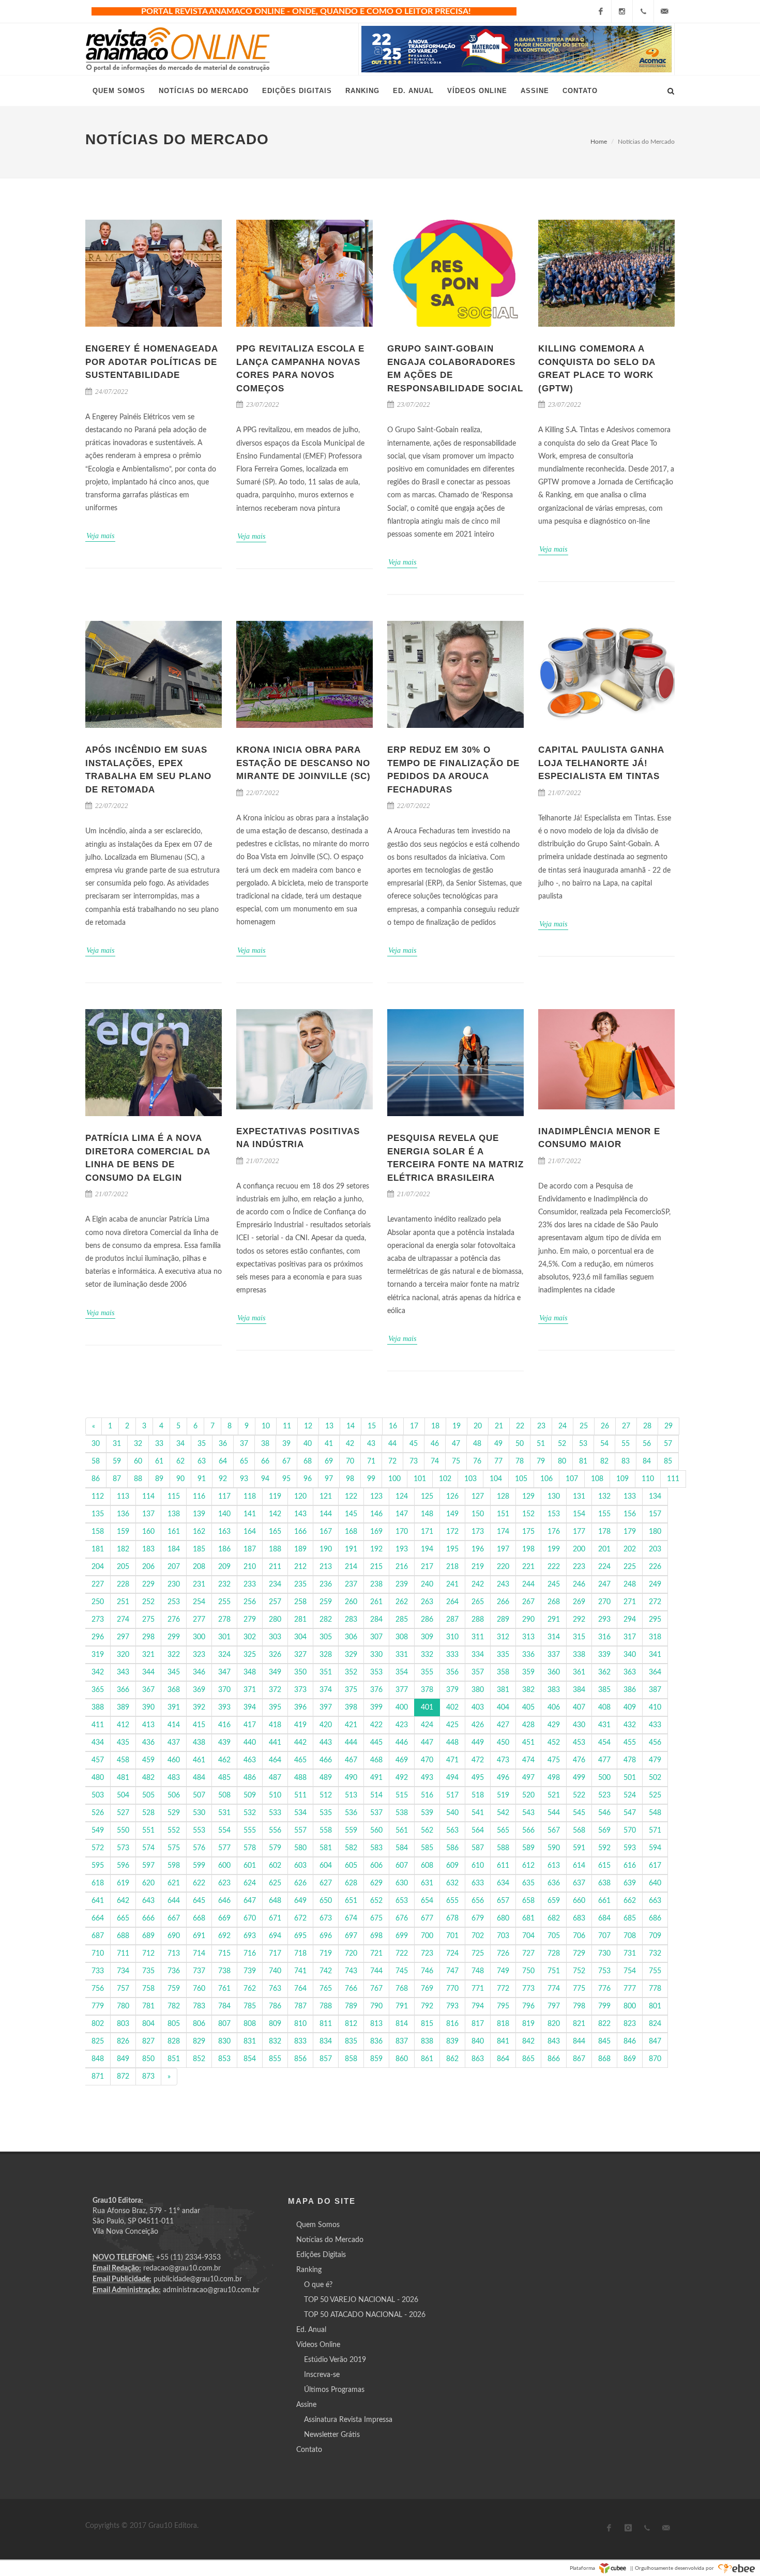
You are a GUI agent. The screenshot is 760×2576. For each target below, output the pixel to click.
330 (376, 1655)
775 (579, 1989)
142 (275, 1514)
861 (427, 2059)
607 (402, 1866)
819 (528, 2024)
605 (351, 1866)
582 (351, 1848)
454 (604, 1743)
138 (174, 1514)
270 (604, 1602)
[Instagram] (622, 11)
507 (199, 1795)
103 (470, 1479)
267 (528, 1602)
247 (604, 1584)
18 (435, 1426)
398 (351, 1708)
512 (326, 1795)
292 (579, 1620)
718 (300, 1954)
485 (224, 1778)
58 (96, 1461)
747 (452, 1971)
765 (326, 1989)
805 (174, 2024)
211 (275, 1567)
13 (329, 1426)
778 (655, 1989)
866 (554, 2059)
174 (503, 1532)
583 (376, 1848)
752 (579, 1971)
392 (199, 1708)
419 (300, 1725)
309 (427, 1637)
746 (427, 1971)
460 (174, 1760)
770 (452, 1989)
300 (199, 1637)
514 (376, 1795)
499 (579, 1778)
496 (503, 1778)
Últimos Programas (334, 2390)
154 (579, 1514)
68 (308, 1461)
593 (630, 1848)
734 (123, 1971)
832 (275, 2041)
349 (275, 1672)
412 (123, 1725)
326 (275, 1655)
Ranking (309, 2270)
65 (244, 1461)
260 (351, 1602)
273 (98, 1620)
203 (655, 1549)
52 (562, 1444)
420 (326, 1725)
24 (563, 1426)
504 (123, 1795)
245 (554, 1584)
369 (199, 1690)
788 (326, 2006)
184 (174, 1549)
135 (98, 1514)
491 (376, 1778)
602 (275, 1866)
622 (199, 1883)
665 (123, 1918)
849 (123, 2059)
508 (224, 1795)
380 (478, 1690)
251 (123, 1602)
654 (427, 1901)
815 (427, 2024)
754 (630, 1971)
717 (275, 1954)
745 (402, 1971)
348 (250, 1672)
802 (98, 2024)
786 (275, 2006)
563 (452, 1831)
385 (604, 1690)
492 (402, 1778)
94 (265, 1479)
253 (174, 1602)
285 (402, 1620)
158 (98, 1532)
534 (300, 1813)
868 (604, 2059)
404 (503, 1708)
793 (452, 2006)
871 (98, 2077)
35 (202, 1444)
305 (326, 1637)
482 (148, 1778)
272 (655, 1602)
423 (402, 1725)
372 (275, 1690)
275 (148, 1620)
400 (402, 1708)
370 (224, 1690)
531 (224, 1813)
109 (622, 1479)
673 (326, 1918)
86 (96, 1479)
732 (655, 1954)
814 (402, 2024)
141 (250, 1514)
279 (250, 1620)
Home (599, 142)
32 (138, 1444)
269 (579, 1602)
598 (174, 1866)
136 (123, 1514)
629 (376, 1883)
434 (98, 1743)
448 (452, 1743)
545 (579, 1813)
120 (300, 1497)
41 (329, 1444)
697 (351, 1936)
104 (496, 1479)
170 (402, 1532)
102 (445, 1479)
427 (503, 1725)
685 (630, 1918)
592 (604, 1848)
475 (554, 1760)
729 (579, 1954)
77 (498, 1461)
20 (478, 1426)
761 (224, 1989)
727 (528, 1954)
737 (199, 1971)
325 (250, 1655)
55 (626, 1444)
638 (604, 1883)
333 (452, 1655)
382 (528, 1690)
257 (275, 1602)
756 (98, 1989)
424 (427, 1725)
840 (478, 2041)
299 (174, 1637)
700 (427, 1936)
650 (326, 1901)
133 (630, 1497)
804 (148, 2024)
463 (250, 1760)
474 (528, 1760)
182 (123, 1549)
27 (626, 1426)
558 (326, 1831)
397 (326, 1708)
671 (275, 1918)
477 (604, 1760)
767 (376, 1989)
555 (250, 1831)
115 (174, 1497)
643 (148, 1901)
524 (630, 1795)
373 (300, 1690)
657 (503, 1901)
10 (266, 1426)
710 (98, 1954)
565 (503, 1831)
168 (351, 1532)
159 (123, 1532)
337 (554, 1655)
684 (604, 1918)
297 (123, 1637)
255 (224, 1602)
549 (98, 1831)
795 (503, 2006)
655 (452, 1901)
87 (117, 1479)
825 (98, 2041)
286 (427, 1620)
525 (655, 1795)
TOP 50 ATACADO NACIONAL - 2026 (365, 2315)
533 (275, 1813)
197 (503, 1549)
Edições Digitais (321, 2255)
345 (174, 1672)
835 (351, 2041)
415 (199, 1725)
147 (402, 1514)
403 (478, 1708)
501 (630, 1778)
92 (223, 1479)
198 (528, 1549)
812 (351, 2024)
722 (402, 1954)
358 (503, 1672)
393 (224, 1708)
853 (224, 2059)
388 (98, 1708)
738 (224, 1971)
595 (98, 1866)
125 (427, 1497)
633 (478, 1883)
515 (402, 1795)
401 (427, 1708)
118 (250, 1497)
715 (224, 1954)
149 (452, 1514)
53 (583, 1444)
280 (275, 1620)
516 (427, 1795)
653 (402, 1901)
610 (478, 1866)
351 (326, 1672)
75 (456, 1461)
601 (250, 1866)
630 (402, 1883)
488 (300, 1778)
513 (351, 1795)
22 (520, 1426)
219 (478, 1567)
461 (199, 1760)
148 (427, 1514)
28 (647, 1426)
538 (402, 1813)
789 (351, 2006)
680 (503, 1918)
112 (98, 1497)
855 (275, 2059)
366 (123, 1690)
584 (402, 1848)
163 (224, 1532)
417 (250, 1725)
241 (452, 1584)
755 (655, 1971)
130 (554, 1497)
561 (402, 1831)
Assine (306, 2405)
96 (308, 1479)
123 (376, 1497)
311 (478, 1637)
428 (528, 1725)
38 (265, 1444)
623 (224, 1883)
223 (579, 1567)
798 (579, 2006)
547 (630, 1813)
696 (326, 1936)
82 (604, 1461)
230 (174, 1584)
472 (478, 1760)
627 (326, 1883)
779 (98, 2006)
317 (630, 1637)
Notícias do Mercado (330, 2240)
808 (250, 2024)
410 (655, 1708)
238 (376, 1584)
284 (376, 1620)
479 (655, 1760)
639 (630, 1883)
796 (528, 2006)
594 (655, 1848)
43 (371, 1444)
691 (199, 1936)
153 (554, 1514)
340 (630, 1655)
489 (326, 1778)
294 (630, 1620)
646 (224, 1901)
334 (478, 1655)
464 (275, 1760)
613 (554, 1866)
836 (376, 2041)
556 (275, 1831)
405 (528, 1708)
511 (300, 1795)
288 (478, 1620)
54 (604, 1444)
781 (148, 2006)
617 (655, 1866)
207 (174, 1567)
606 (376, 1866)
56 (647, 1444)
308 (402, 1637)
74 (435, 1461)
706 (579, 1936)
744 (376, 1971)
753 (604, 1971)
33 (159, 1444)
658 (528, 1901)
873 (148, 2077)
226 (655, 1567)
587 (478, 1848)
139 (199, 1514)
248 (630, 1584)
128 (503, 1497)
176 (554, 1532)
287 (452, 1620)
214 (351, 1567)
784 (224, 2006)
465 (300, 1760)
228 (123, 1584)
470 (427, 1760)
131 (579, 1497)
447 (427, 1743)
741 (300, 1971)
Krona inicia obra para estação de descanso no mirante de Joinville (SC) (303, 763)
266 (503, 1602)
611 (503, 1866)
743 (351, 1971)
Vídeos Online (318, 2345)
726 (503, 1954)
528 (148, 1813)
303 (275, 1637)
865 (528, 2059)
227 (98, 1584)
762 (250, 1989)
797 (554, 2006)
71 (371, 1461)
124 (402, 1497)
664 (98, 1918)
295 (655, 1620)
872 (123, 2077)
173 (478, 1532)
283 (351, 1620)
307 (376, 1637)
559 (351, 1831)
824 (655, 2024)
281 (300, 1620)
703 (503, 1936)
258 (300, 1602)
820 (554, 2024)
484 (199, 1778)
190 (326, 1549)
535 (326, 1813)
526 (98, 1813)
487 (275, 1778)
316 (604, 1637)
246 (579, 1584)
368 (174, 1690)
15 (372, 1426)
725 (478, 1954)
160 (148, 1532)
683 (579, 1918)
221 (528, 1567)
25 (584, 1426)
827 (148, 2041)
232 (224, 1584)
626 (300, 1883)
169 (376, 1532)
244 (528, 1584)
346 (199, 1672)
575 (174, 1848)
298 (148, 1637)
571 (655, 1831)
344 (148, 1672)
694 (275, 1936)
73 (414, 1461)
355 (427, 1672)
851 (174, 2059)
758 (148, 1989)
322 (174, 1655)
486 (250, 1778)
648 (275, 1901)
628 (351, 1883)
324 (224, 1655)
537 (376, 1813)
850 (148, 2059)
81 (583, 1461)
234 (275, 1584)
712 (148, 1954)
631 (427, 1883)
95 (286, 1479)
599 (199, 1866)
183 (148, 1549)
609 (452, 1866)
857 (326, 2059)
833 (300, 2041)
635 (528, 1883)
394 (250, 1708)
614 (579, 1866)
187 (250, 1549)
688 (123, 1936)
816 (452, 2024)
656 (478, 1901)
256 (250, 1602)
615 (604, 1866)
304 (300, 1637)
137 (148, 1514)
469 (402, 1760)
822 (604, 2024)
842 (528, 2041)
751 (554, 1971)
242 (478, 1584)
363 (630, 1672)
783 (199, 2006)
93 (244, 1479)
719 (326, 1954)
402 (452, 1708)
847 (655, 2041)
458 (123, 1760)
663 (655, 1901)
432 (630, 1725)
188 (275, 1549)
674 (351, 1918)
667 (174, 1918)
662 (630, 1901)
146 (376, 1514)
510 (275, 1795)
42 (350, 1444)
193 (402, 1549)
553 (199, 1831)
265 (478, 1602)
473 (503, 1760)
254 (199, 1602)
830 (224, 2041)
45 (414, 1444)
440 (250, 1743)
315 (579, 1637)
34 (180, 1444)
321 (148, 1655)
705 (554, 1936)
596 (123, 1866)
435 (123, 1743)
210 (250, 1567)
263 (427, 1602)
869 (630, 2059)
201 (604, 1549)
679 (478, 1918)
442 (300, 1743)
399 (376, 1708)
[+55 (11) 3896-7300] (643, 11)
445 (376, 1743)
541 (478, 1813)
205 (123, 1567)
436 (148, 1743)
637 (579, 1883)
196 (478, 1549)
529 (174, 1813)
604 (326, 1866)
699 (402, 1936)
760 (199, 1989)
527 (123, 1813)
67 (286, 1461)
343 (123, 1672)
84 (647, 1461)
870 (655, 2059)
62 (180, 1461)
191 (351, 1549)
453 (579, 1743)
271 (630, 1602)
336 (528, 1655)
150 (478, 1514)
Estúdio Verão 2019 (335, 2360)
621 (174, 1883)
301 (224, 1637)
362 (604, 1672)
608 (427, 1866)
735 (148, 1971)
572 (98, 1848)
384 (579, 1690)
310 (452, 1637)
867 (579, 2059)
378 (427, 1690)
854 (250, 2059)
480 (98, 1778)
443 (326, 1743)
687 (98, 1936)
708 (630, 1936)
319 (98, 1655)
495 (478, 1778)
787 (300, 2006)
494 (452, 1778)
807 (224, 2024)
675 (376, 1918)
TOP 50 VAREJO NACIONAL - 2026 (361, 2300)
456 (655, 1743)
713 (174, 1954)
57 (668, 1444)
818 (503, 2024)
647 (250, 1901)
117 (224, 1497)
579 (275, 1848)
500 (604, 1778)
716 (250, 1954)
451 (528, 1743)
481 (123, 1778)
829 (199, 2041)
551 (148, 1831)
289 (503, 1620)
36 (223, 1444)
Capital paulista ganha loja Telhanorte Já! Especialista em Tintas (601, 763)
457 (98, 1760)
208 (199, 1567)
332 (427, 1655)
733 (98, 1971)
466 (326, 1760)
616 (630, 1866)
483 (174, 1778)
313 (528, 1637)
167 (326, 1532)
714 (199, 1954)
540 (452, 1813)
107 (572, 1479)
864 (503, 2059)
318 (655, 1637)
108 (597, 1479)
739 (250, 1971)
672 (300, 1918)
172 (452, 1532)
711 (123, 1954)
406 (554, 1708)
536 (351, 1813)
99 (371, 1479)
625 (275, 1883)
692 (224, 1936)
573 (123, 1848)
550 (123, 1831)
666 (148, 1918)
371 (250, 1690)
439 (224, 1743)
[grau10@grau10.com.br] (664, 11)
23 (541, 1426)
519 (503, 1795)
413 (148, 1725)
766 (351, 1989)
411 (98, 1725)
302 (250, 1637)
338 (579, 1655)
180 (655, 1532)
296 (98, 1637)
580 (300, 1848)
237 (351, 1584)
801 (655, 2006)
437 (174, 1743)
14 (351, 1426)
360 (554, 1672)
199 (554, 1549)
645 (199, 1901)
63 (202, 1461)
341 (655, 1655)
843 (554, 2041)
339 (604, 1655)
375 (351, 1690)
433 (655, 1725)
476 (579, 1760)
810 (300, 2024)
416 (224, 1725)
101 (420, 1479)
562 (427, 1831)
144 (326, 1514)
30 (96, 1444)
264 (452, 1602)
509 (250, 1795)
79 (541, 1461)
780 (123, 2006)
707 (604, 1936)
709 (655, 1936)
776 (604, 1989)
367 (148, 1690)
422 (376, 1725)
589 (528, 1848)
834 (326, 2041)
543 (528, 1813)
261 (376, 1602)
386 (630, 1690)
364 (655, 1672)
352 (351, 1672)
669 (224, 1918)
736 (174, 1971)
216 (402, 1567)
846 (630, 2041)
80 (562, 1461)
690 (174, 1936)
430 (579, 1725)
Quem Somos (318, 2225)
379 (452, 1690)
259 (326, 1602)
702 (478, 1936)
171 (427, 1532)
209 (224, 1567)
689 (148, 1936)
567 (554, 1831)
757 (123, 1989)
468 (376, 1760)
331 (402, 1655)
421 (351, 1725)
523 (604, 1795)
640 (655, 1883)
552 (174, 1831)
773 (528, 1989)
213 (326, 1567)
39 (286, 1444)
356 (452, 1672)
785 (250, 2006)
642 (123, 1901)
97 (329, 1479)
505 (148, 1795)
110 (648, 1479)
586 (452, 1848)
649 (300, 1901)
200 (579, 1549)
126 (452, 1497)
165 (275, 1532)
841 (503, 2041)
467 (351, 1760)
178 (604, 1532)
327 (300, 1655)
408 (604, 1708)
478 (630, 1760)
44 (392, 1444)
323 (199, 1655)
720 (351, 1954)
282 (326, 1620)
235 (300, 1584)
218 (452, 1567)
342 (98, 1672)
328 (326, 1655)
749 (503, 1971)
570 (630, 1831)
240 (427, 1584)
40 (308, 1444)
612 (528, 1866)
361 (579, 1672)
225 (630, 1567)
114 (148, 1497)
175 (528, 1532)
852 (199, 2059)
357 (478, 1672)
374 (326, 1690)
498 (554, 1778)
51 (541, 1444)
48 (477, 1444)
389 (123, 1708)
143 (300, 1514)
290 (528, 1620)
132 (604, 1497)
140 (224, 1514)
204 (98, 1567)
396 (300, 1708)
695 (300, 1936)
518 (478, 1795)
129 (528, 1497)
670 (250, 1918)
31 (117, 1444)
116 (199, 1497)
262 (402, 1602)
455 (630, 1743)
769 (427, 1989)
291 (554, 1620)
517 (452, 1795)
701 (452, 1936)
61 (159, 1461)
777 (630, 1989)
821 (579, 2024)
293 (604, 1620)
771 (478, 1989)
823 (630, 2024)
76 (477, 1461)
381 (503, 1690)
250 (98, 1602)
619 (123, 1883)
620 (148, 1883)
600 (224, 1866)
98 (350, 1479)
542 (503, 1813)
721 (376, 1954)
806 (199, 2024)
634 (503, 1883)
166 (300, 1532)
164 (250, 1532)
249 (655, 1584)
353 (376, 1672)
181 (98, 1549)
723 (427, 1954)
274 (123, 1620)
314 (554, 1637)
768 (402, 1989)
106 (546, 1479)
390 (148, 1708)
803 (123, 2024)
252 (148, 1602)
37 (244, 1444)
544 (554, 1813)
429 (554, 1725)
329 (351, 1655)
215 (376, 1567)
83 (626, 1461)
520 (528, 1795)
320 (123, 1655)
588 (503, 1848)
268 (554, 1602)
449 (478, 1743)
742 (326, 1971)
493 (427, 1778)
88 (138, 1479)
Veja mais (100, 536)
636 (554, 1883)
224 (604, 1567)
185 (199, 1549)
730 (604, 1954)
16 (393, 1426)
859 (376, 2059)
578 (250, 1848)
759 (174, 1989)
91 (202, 1479)
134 (655, 1497)
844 (579, 2041)
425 (452, 1725)
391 (174, 1708)
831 (250, 2041)
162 (199, 1532)
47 (456, 1444)
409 (630, 1708)
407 (579, 1708)
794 (478, 2006)
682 (554, 1918)
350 (300, 1672)
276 (174, 1620)
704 (528, 1936)
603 (300, 1866)
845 (604, 2041)
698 (376, 1936)
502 (655, 1778)
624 (250, 1883)
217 (427, 1567)
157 (655, 1514)
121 (326, 1497)
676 (402, 1918)
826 (123, 2041)
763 (275, 1989)
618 (98, 1883)
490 (351, 1778)
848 (98, 2059)
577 (224, 1848)
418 (275, 1725)
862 (452, 2059)
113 (123, 1497)
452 (554, 1743)
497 (528, 1778)
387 (655, 1690)
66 (265, 1461)
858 (351, 2059)
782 (174, 2006)
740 (275, 1971)
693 (250, 1936)
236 (326, 1584)
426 (478, 1725)
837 (402, 2041)
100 (394, 1479)
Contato (309, 2450)
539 (427, 1813)
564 (478, 1831)
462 (224, 1760)
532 (250, 1813)
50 (520, 1444)
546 (604, 1813)
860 (402, 2059)
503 (98, 1795)
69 (329, 1461)
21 (499, 1426)
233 (250, 1584)
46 (435, 1444)
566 (528, 1831)
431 (604, 1725)
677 (427, 1918)
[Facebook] (601, 11)
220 (503, 1567)
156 (630, 1514)
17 (414, 1426)
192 (376, 1549)
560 (376, 1831)
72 (392, 1461)
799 (604, 2006)
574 (148, 1848)
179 (630, 1532)
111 (673, 1479)
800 (630, 2006)
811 (326, 2024)
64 (223, 1461)
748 (478, 1971)
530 (199, 1813)
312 (503, 1637)
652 (376, 1901)
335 (503, 1655)
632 (452, 1883)
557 (300, 1831)
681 (528, 1918)
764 (300, 1989)
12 (308, 1426)
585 (427, 1848)
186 (224, 1549)
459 (148, 1760)
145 (351, 1514)
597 (148, 1866)
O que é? (318, 2285)
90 (180, 1479)
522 (579, 1795)
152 (528, 1514)
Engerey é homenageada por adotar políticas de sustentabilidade (151, 362)
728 (554, 1954)
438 (199, 1743)
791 (402, 2006)
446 (402, 1743)
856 (300, 2059)
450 (503, 1743)
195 (452, 1549)
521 (554, 1795)
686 (655, 1918)
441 (275, 1743)
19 (457, 1426)
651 (351, 1901)
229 (148, 1584)
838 (427, 2041)
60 (138, 1461)
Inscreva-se (322, 2375)
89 (159, 1479)
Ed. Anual (311, 2330)
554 (224, 1831)
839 (452, 2041)
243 (503, 1584)
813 (376, 2024)
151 (503, 1514)
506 (174, 1795)
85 (668, 1461)
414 (174, 1725)
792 (427, 2006)
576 (199, 1848)
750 (528, 1971)
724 (452, 1954)
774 (554, 1989)
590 (554, 1848)
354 (402, 1672)
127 (478, 1497)
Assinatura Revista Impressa (348, 2420)
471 (452, 1760)
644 (174, 1901)
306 (351, 1637)
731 (630, 1954)
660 (579, 1901)
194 (427, 1549)
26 (605, 1426)
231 (199, 1584)
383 (554, 1690)
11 (287, 1426)
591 (579, 1848)
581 (326, 1848)
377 (402, 1690)
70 (350, 1461)
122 (351, 1497)
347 (224, 1672)
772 (503, 1989)
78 (520, 1461)
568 (579, 1831)
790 (376, 2006)
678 (452, 1918)
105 (521, 1479)
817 (478, 2024)
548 (655, 1813)
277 (199, 1620)
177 (579, 1532)
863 (478, 2059)
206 (148, 1567)
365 (98, 1690)
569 (604, 1831)
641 (98, 1901)
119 (275, 1497)
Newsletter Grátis (332, 2435)
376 (376, 1690)
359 (528, 1672)
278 (224, 1620)
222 (554, 1567)
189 (300, 1549)
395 (275, 1708)
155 (604, 1514)
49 (498, 1444)
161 (174, 1532)
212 (300, 1567)
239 (402, 1584)
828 (174, 2041)
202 (630, 1549)
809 (275, 2024)
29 (668, 1426)
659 (554, 1901)
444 (351, 1743)
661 (604, 1901)
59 (117, 1461)
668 (199, 1918)
